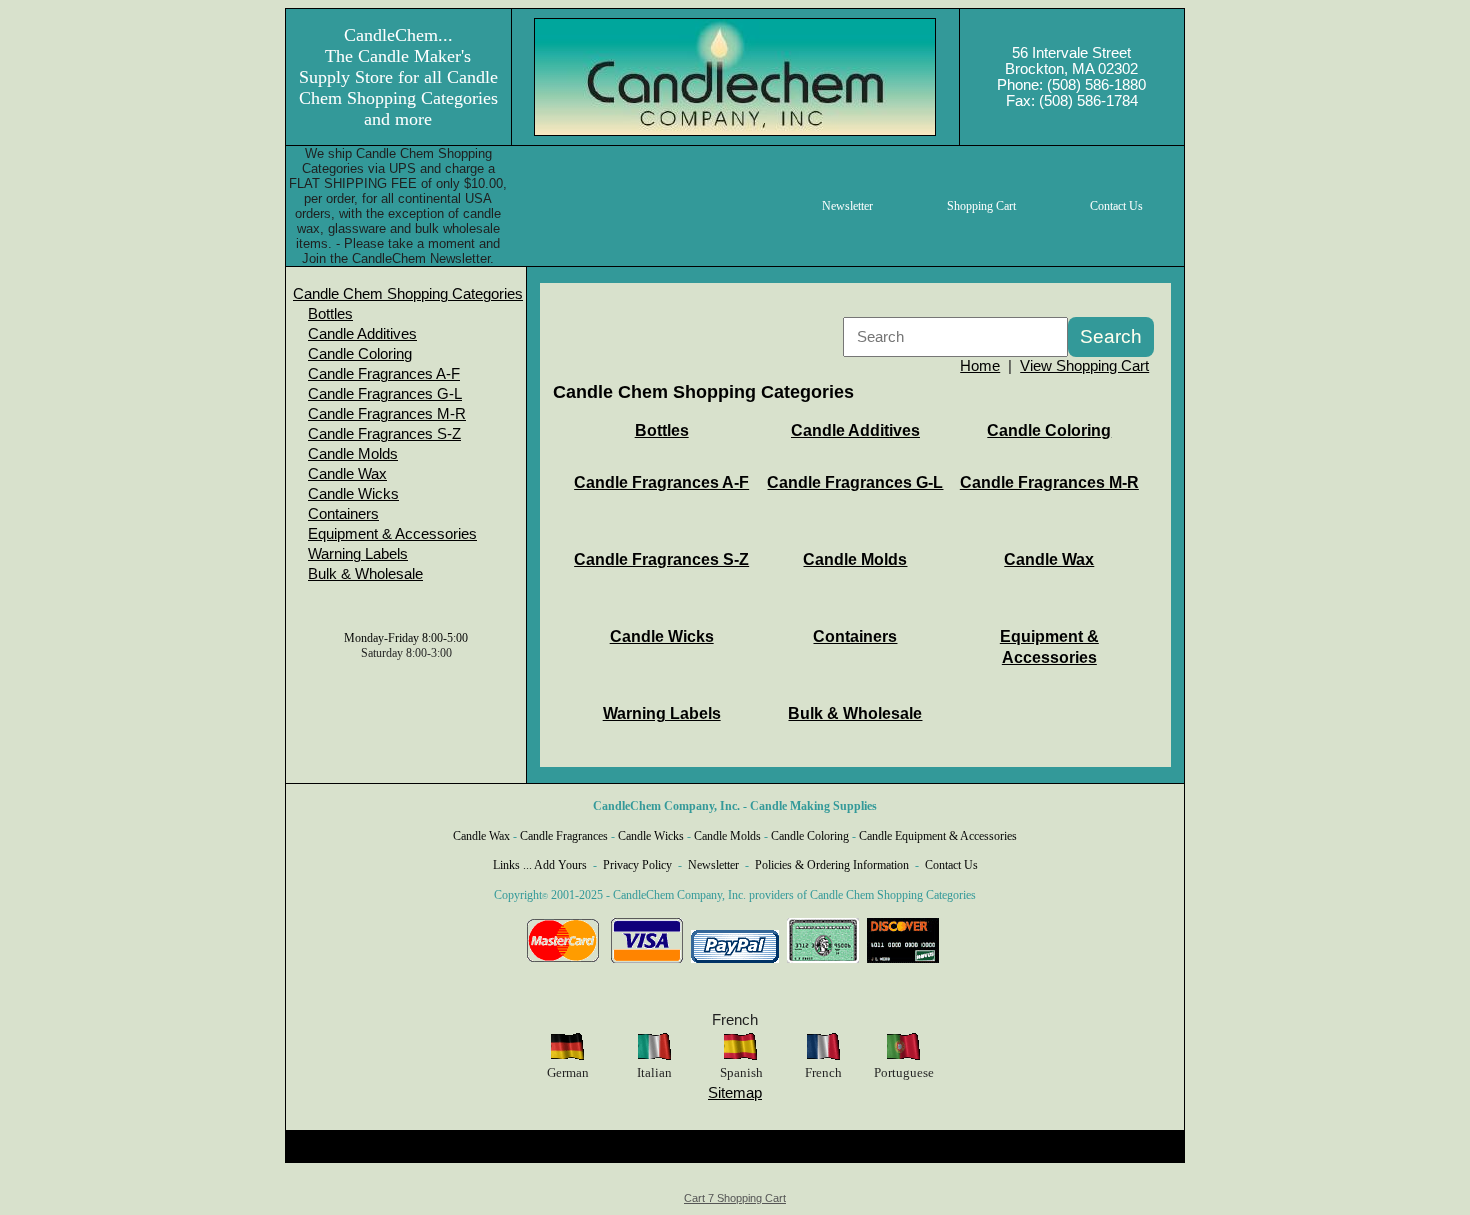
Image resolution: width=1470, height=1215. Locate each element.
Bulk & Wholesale (365, 574)
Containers (343, 514)
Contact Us (951, 865)
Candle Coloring (360, 354)
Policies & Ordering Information (832, 865)
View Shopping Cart (1084, 366)
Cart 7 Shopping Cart (735, 1198)
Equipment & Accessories (392, 534)
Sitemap (735, 1093)
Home (980, 366)
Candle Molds (353, 454)
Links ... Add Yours (540, 865)
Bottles (330, 314)
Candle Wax (347, 474)
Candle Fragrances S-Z (384, 434)
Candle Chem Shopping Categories (408, 294)
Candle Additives (362, 334)
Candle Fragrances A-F (384, 374)
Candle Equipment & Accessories (938, 836)
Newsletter (713, 865)
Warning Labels (358, 554)
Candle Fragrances (564, 836)
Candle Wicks (353, 494)
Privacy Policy (637, 865)
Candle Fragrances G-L (385, 394)
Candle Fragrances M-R (387, 414)
